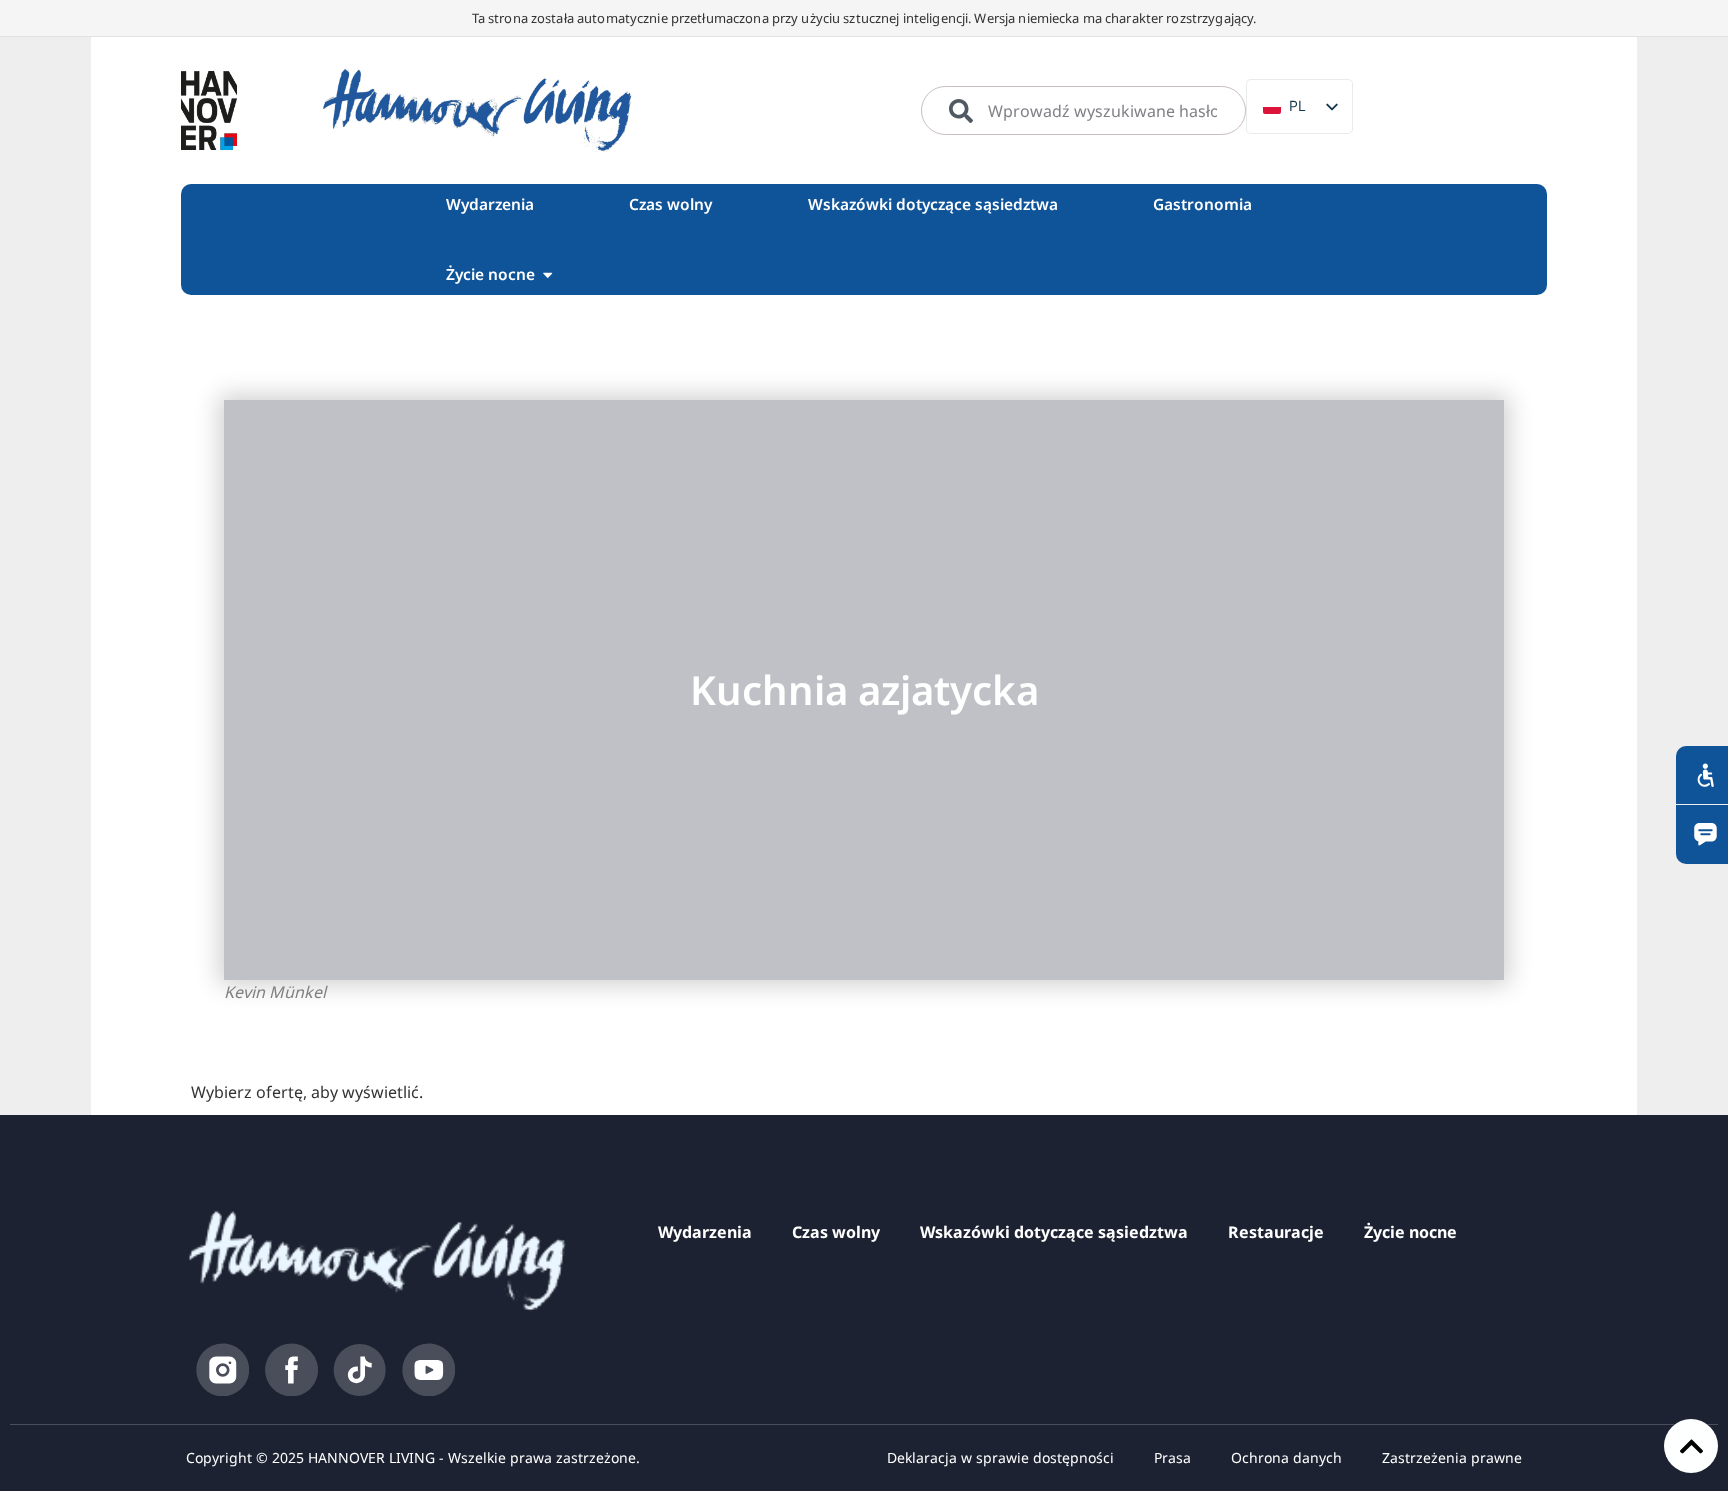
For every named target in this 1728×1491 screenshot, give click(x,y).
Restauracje (1276, 1232)
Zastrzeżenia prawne (1452, 1457)
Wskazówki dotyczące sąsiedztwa (1054, 1232)
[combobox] (1083, 111)
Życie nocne (1410, 1232)
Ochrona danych (1286, 1457)
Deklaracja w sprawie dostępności (1000, 1457)
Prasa (1172, 1457)
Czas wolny (836, 1232)
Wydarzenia (705, 1232)
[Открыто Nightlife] (547, 274)
